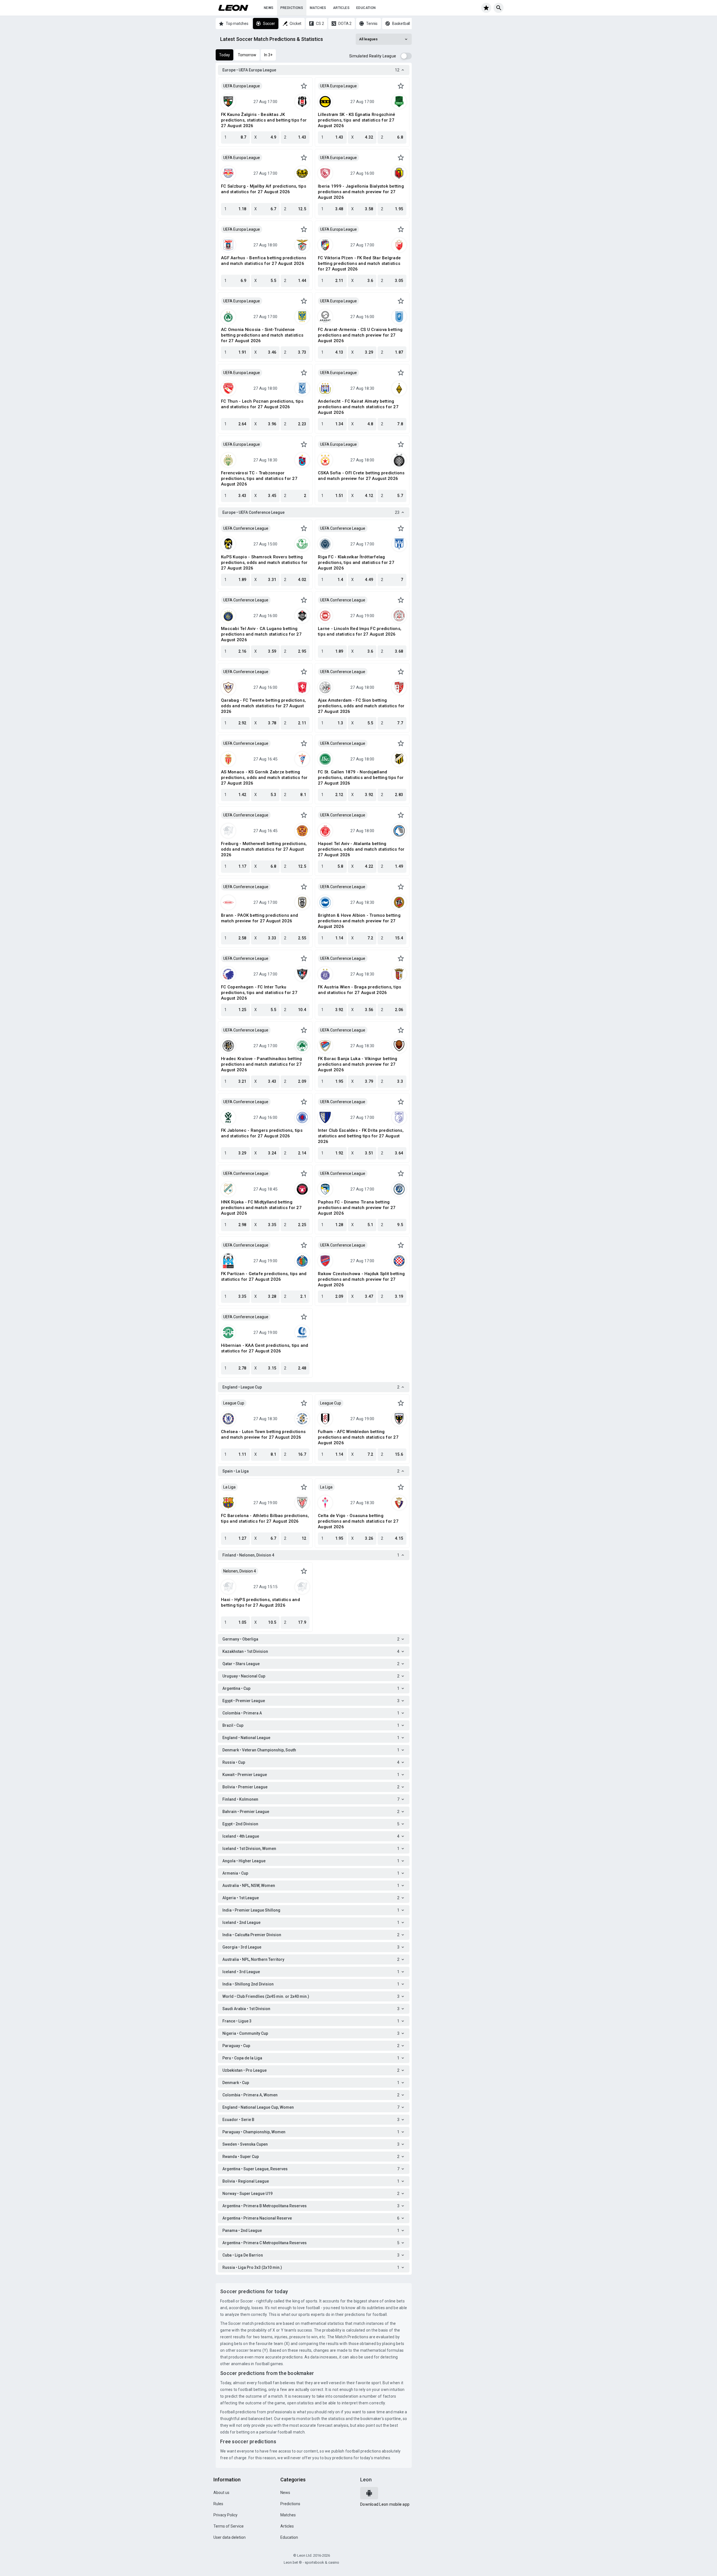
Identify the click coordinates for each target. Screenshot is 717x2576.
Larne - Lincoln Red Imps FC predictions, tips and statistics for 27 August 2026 (360, 631)
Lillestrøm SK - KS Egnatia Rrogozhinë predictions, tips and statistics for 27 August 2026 (357, 120)
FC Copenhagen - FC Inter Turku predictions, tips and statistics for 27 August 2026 (259, 993)
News (269, 8)
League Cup (234, 1403)
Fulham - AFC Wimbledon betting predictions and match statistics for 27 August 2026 (358, 1437)
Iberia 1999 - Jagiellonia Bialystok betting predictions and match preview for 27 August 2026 (361, 192)
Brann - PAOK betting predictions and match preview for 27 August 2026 (259, 918)
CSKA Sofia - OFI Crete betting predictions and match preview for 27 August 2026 (361, 476)
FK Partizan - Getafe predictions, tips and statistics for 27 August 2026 (264, 1277)
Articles (341, 8)
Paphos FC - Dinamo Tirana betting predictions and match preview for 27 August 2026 (357, 1208)
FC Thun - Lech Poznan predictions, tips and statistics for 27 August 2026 (262, 404)
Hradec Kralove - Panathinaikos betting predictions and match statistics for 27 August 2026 (262, 1064)
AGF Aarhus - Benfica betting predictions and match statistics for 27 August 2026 (264, 261)
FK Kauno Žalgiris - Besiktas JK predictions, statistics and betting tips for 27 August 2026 (264, 120)
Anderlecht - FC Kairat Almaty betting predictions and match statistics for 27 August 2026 (358, 407)
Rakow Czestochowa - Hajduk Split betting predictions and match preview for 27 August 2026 (361, 1279)
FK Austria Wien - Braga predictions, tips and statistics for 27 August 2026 (359, 990)
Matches (318, 8)
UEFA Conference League (246, 528)
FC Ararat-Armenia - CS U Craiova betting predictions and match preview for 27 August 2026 (360, 335)
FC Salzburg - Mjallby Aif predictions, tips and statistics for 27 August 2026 (264, 189)
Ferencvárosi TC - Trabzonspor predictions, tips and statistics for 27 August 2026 (259, 479)
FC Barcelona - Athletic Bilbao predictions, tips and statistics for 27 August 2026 (265, 1518)
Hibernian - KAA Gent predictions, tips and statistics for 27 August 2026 (265, 1348)
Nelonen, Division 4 (240, 1571)
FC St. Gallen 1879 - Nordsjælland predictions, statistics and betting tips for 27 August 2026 (361, 778)
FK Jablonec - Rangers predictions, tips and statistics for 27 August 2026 (262, 1133)
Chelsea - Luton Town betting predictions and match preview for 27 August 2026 (263, 1434)
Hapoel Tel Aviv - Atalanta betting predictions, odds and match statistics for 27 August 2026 (361, 849)
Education (366, 8)
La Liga (229, 1487)
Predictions (292, 8)
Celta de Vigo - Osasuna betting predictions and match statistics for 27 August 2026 (358, 1521)
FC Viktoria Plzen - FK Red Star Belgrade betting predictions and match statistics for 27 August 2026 (359, 263)
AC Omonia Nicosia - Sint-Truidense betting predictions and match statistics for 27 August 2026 (262, 335)
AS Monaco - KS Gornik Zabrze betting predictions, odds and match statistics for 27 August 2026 (264, 778)
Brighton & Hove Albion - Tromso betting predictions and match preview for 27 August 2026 (359, 921)
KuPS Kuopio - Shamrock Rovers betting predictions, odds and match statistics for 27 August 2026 (264, 563)
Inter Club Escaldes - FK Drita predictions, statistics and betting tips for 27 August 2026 (361, 1136)
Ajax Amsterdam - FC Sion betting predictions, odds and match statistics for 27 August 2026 (361, 706)
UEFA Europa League (242, 86)
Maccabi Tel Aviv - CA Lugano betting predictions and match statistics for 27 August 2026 (261, 634)
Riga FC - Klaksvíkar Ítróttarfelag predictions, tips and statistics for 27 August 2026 (356, 563)
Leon (366, 2480)
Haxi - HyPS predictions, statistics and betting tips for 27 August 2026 (260, 1602)
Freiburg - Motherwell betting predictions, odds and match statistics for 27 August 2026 (264, 849)
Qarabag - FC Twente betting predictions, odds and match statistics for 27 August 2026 (263, 706)
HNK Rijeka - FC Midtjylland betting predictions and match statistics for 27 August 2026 (261, 1208)
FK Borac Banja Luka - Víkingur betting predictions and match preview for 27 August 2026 (358, 1064)
